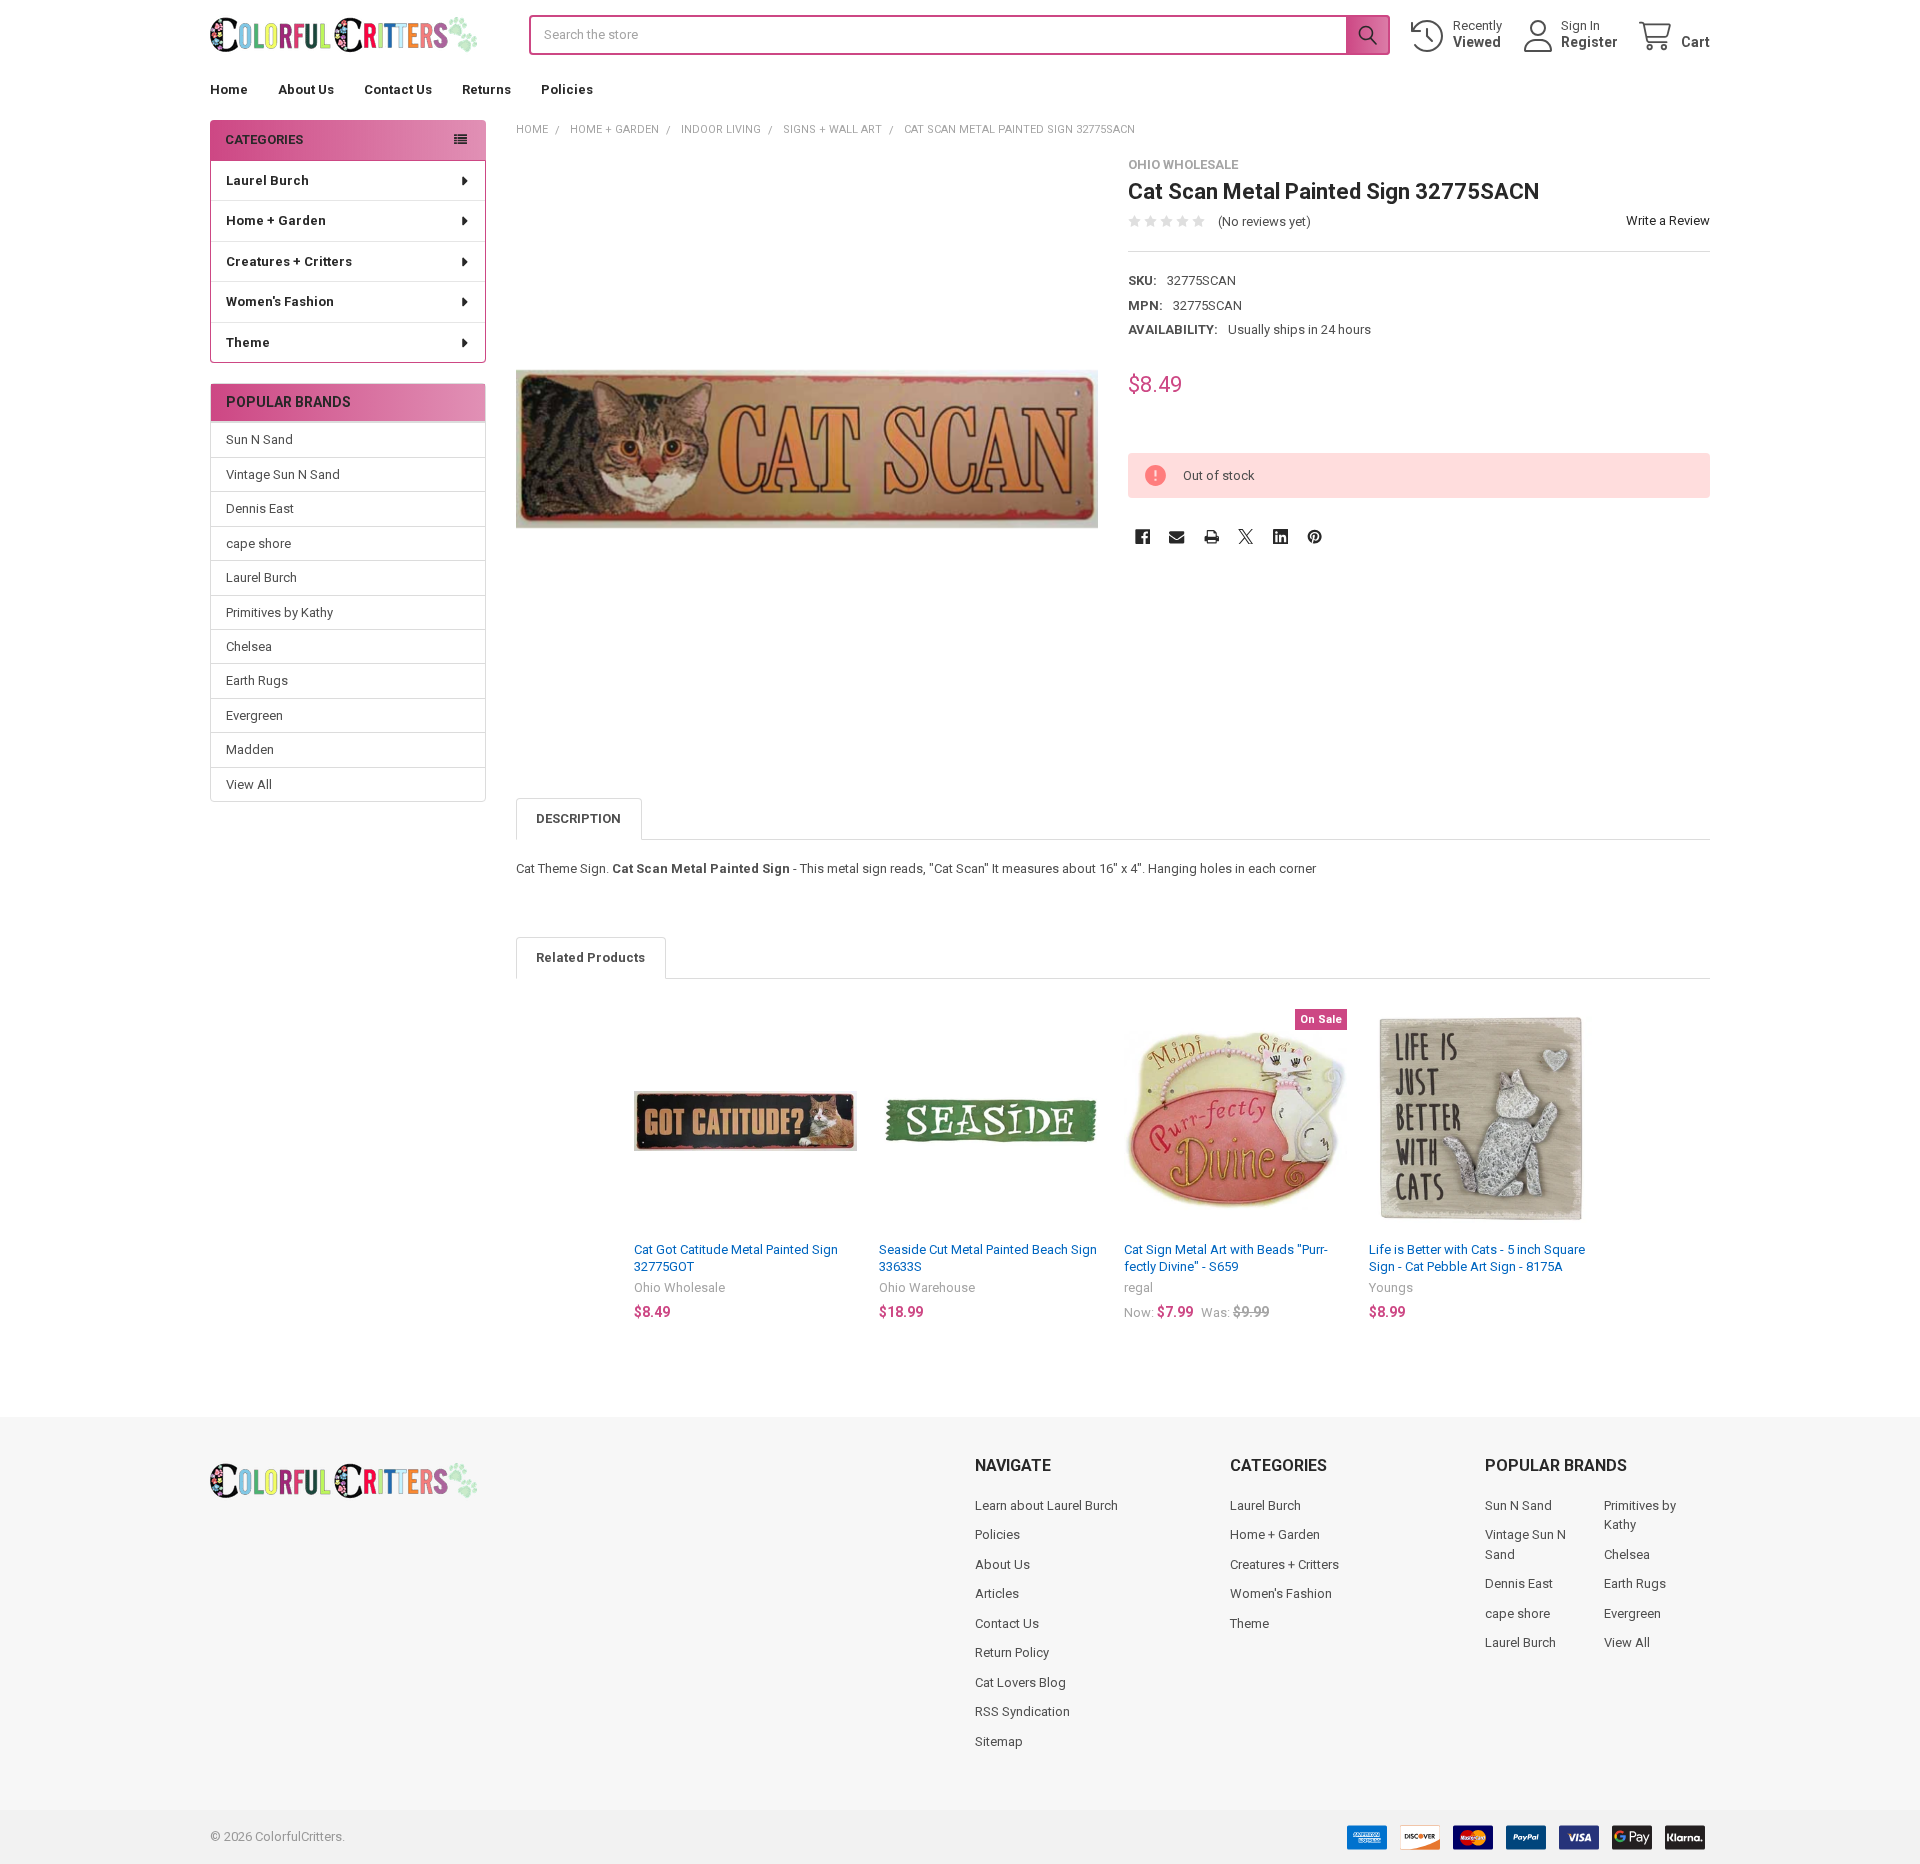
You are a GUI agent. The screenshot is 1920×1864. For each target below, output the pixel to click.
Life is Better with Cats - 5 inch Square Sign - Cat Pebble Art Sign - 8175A (1477, 1257)
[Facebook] (1142, 536)
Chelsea (249, 646)
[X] (1245, 536)
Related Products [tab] (590, 957)
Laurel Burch (267, 180)
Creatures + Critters (289, 261)
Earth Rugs (257, 680)
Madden (250, 749)
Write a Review (1668, 220)
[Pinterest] (1314, 536)
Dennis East (260, 508)
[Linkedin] (1280, 536)
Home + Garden (276, 220)
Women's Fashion (280, 301)
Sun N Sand (259, 439)
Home (229, 89)
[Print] (1211, 536)
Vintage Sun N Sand (283, 474)
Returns (486, 89)
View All (249, 784)
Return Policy (1012, 1652)
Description (578, 818)
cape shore (258, 543)
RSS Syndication (1022, 1711)
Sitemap (999, 1741)
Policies (567, 89)
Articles (997, 1593)
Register (1589, 42)
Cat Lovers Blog (1020, 1682)
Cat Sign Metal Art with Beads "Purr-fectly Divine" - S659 (1226, 1257)
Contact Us (398, 89)
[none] (807, 448)
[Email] (1176, 536)
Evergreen (254, 715)
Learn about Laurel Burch (1046, 1505)
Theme (248, 342)
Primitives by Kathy (279, 612)
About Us (306, 89)
